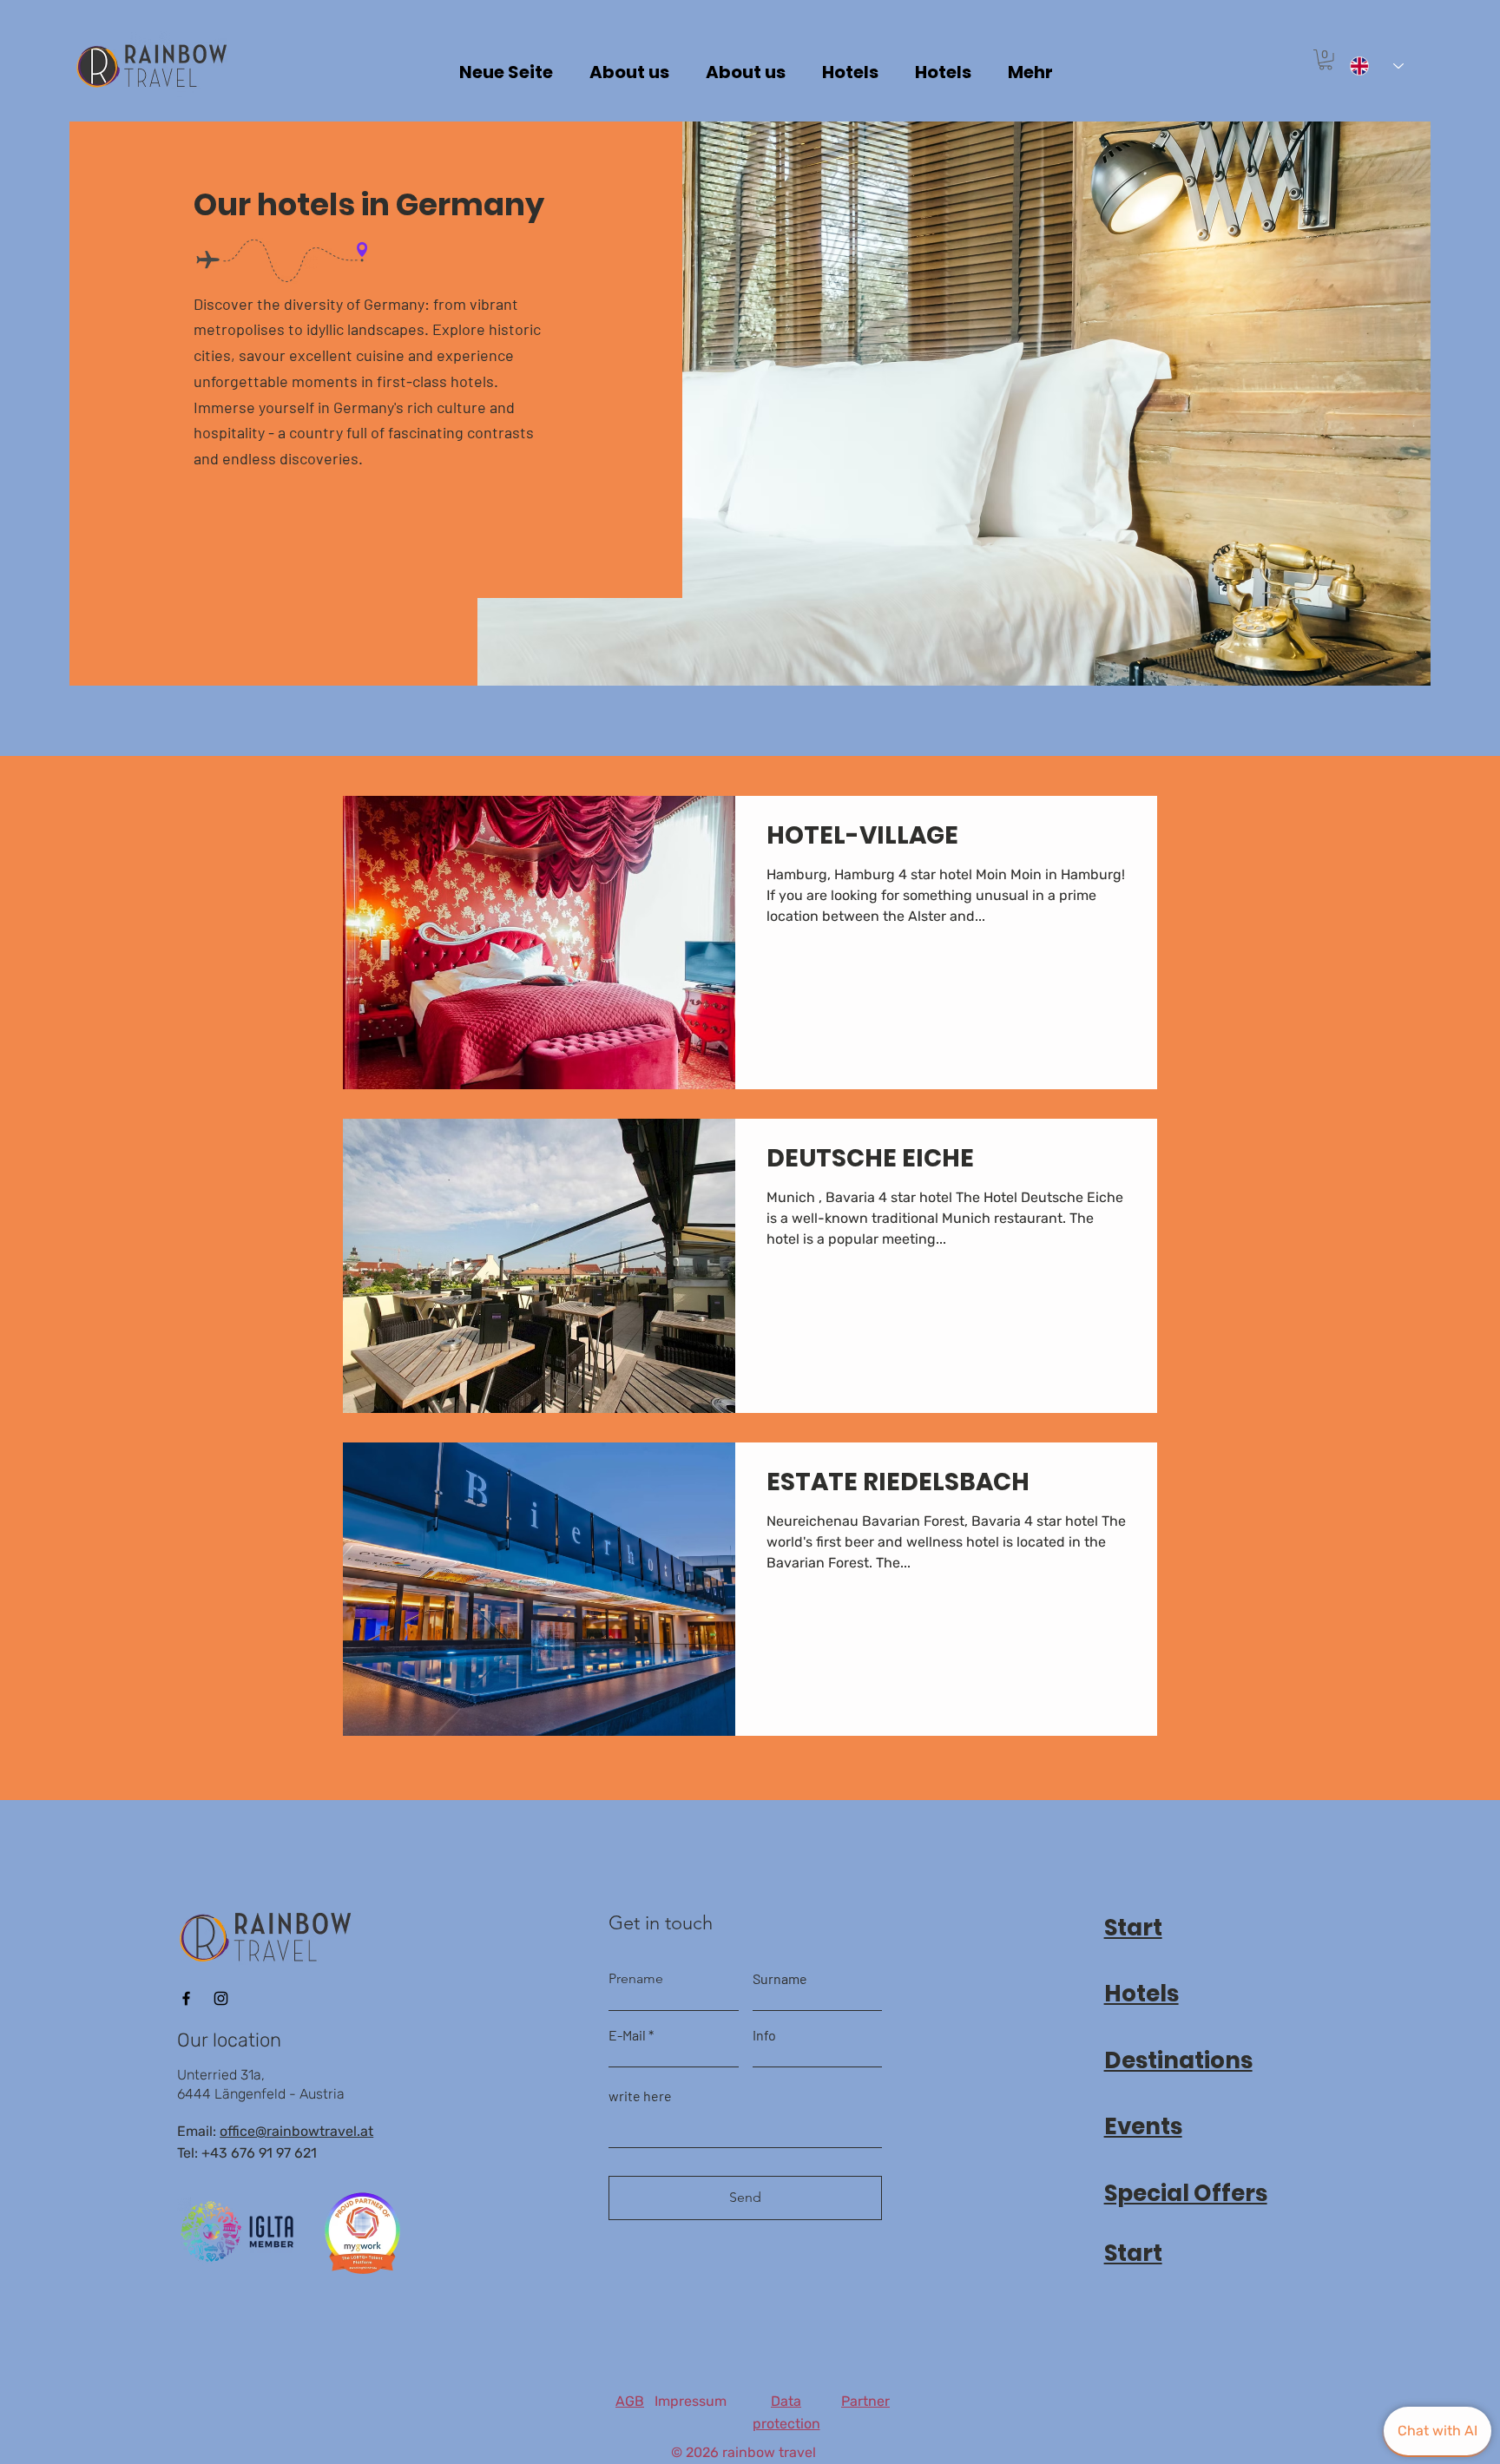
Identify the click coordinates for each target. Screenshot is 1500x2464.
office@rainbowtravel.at (296, 2131)
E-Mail (627, 2035)
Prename (636, 1979)
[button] (1326, 60)
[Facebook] (186, 1998)
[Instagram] (221, 1998)
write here (640, 2096)
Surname (780, 1979)
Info (764, 2035)
